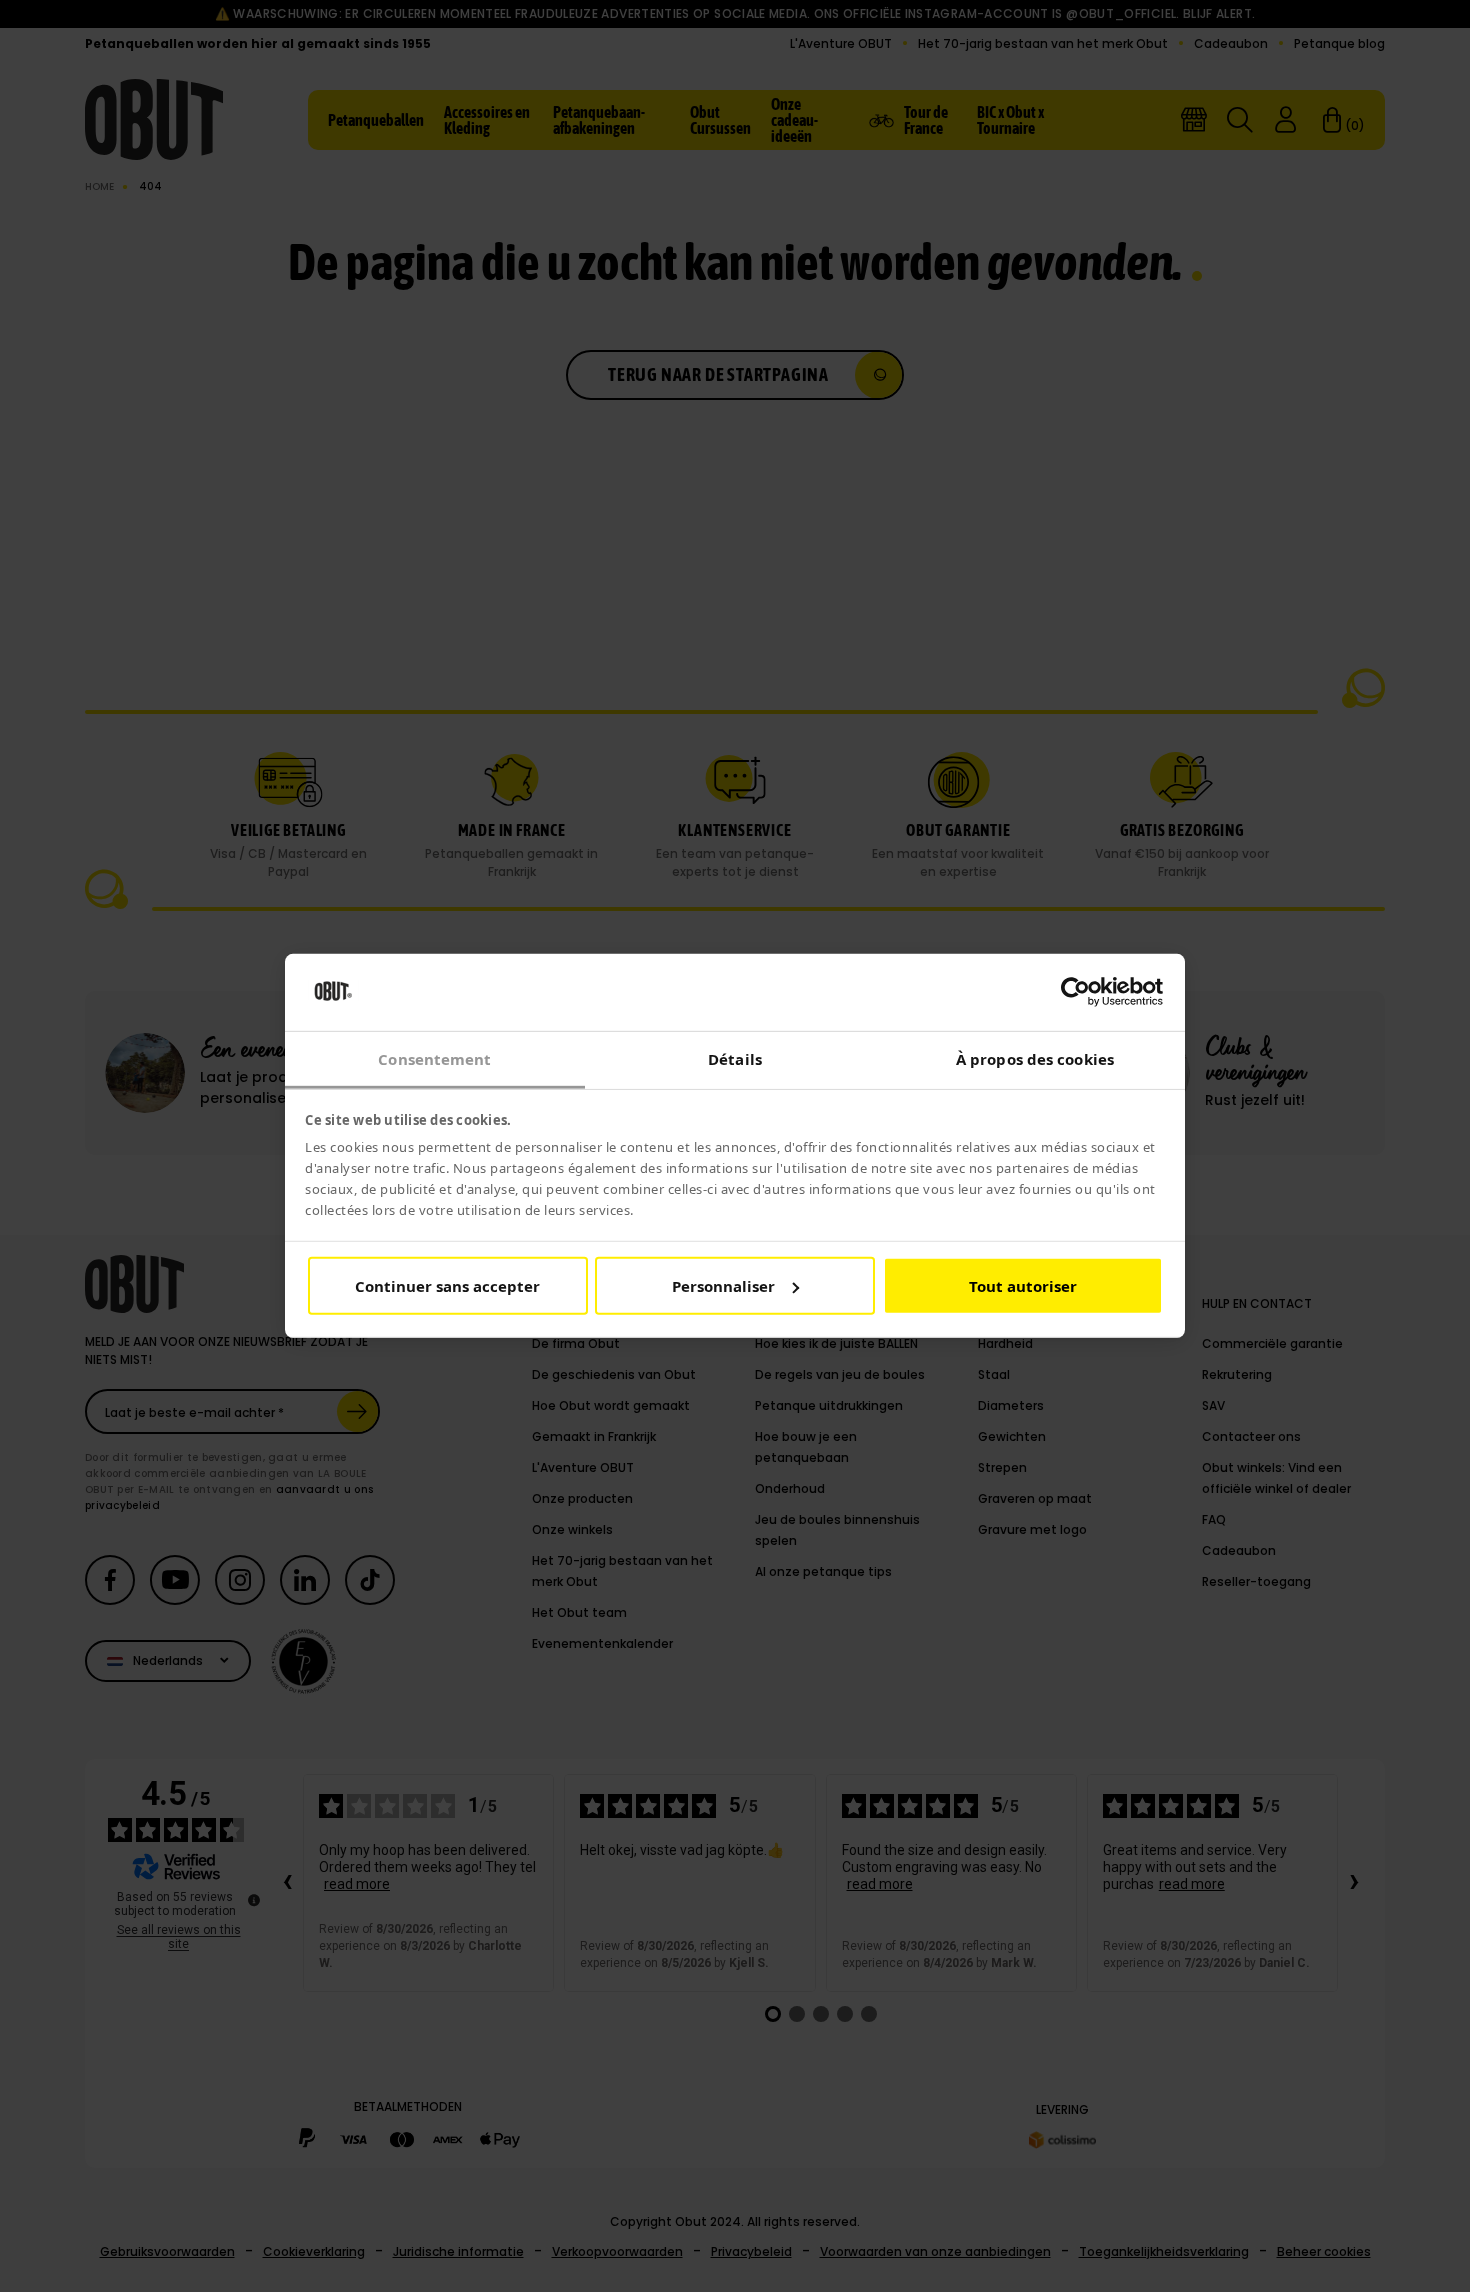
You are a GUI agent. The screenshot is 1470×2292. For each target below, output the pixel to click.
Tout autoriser (1023, 1286)
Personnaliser (723, 1286)
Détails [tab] (735, 1059)
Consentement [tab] (434, 1059)
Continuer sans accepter (447, 1286)
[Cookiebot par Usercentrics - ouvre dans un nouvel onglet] (1075, 992)
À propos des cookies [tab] (1035, 1059)
